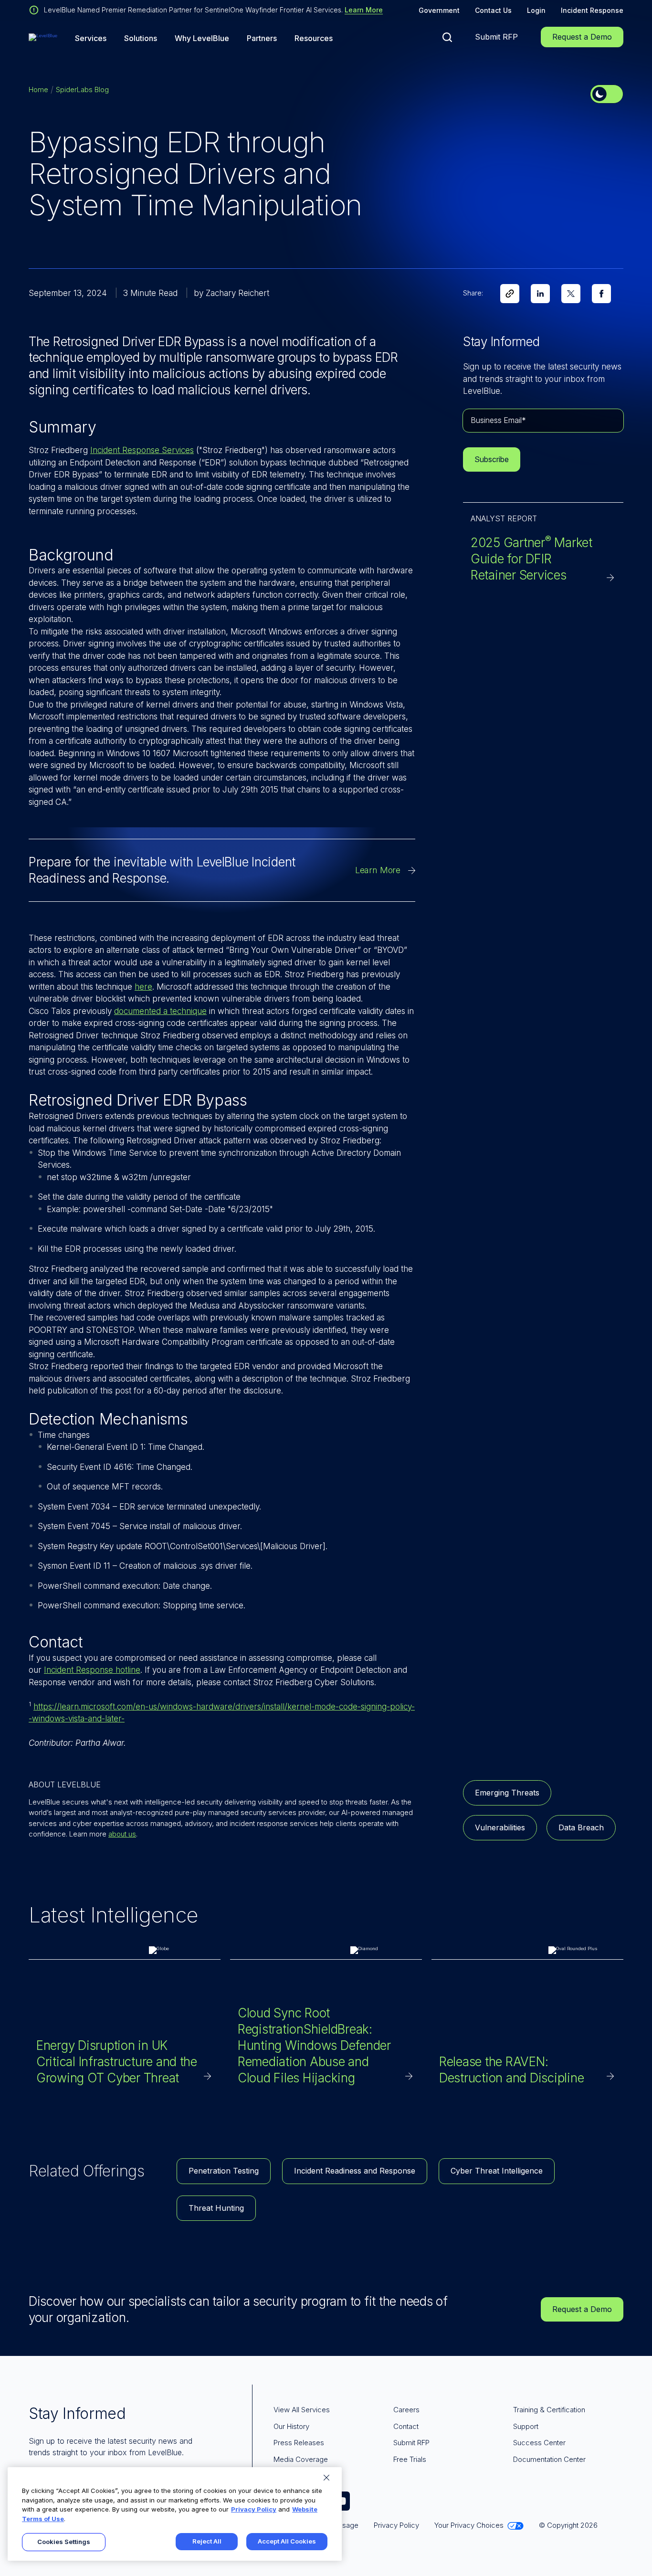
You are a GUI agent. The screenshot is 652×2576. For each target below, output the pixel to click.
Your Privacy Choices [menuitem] (469, 2525)
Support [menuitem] (526, 2426)
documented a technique (160, 1011)
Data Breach (581, 1827)
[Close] (326, 2478)
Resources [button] (314, 38)
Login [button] (536, 10)
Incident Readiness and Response (355, 2171)
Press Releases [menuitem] (299, 2443)
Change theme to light (607, 94)
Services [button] (91, 38)
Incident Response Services (142, 450)
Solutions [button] (141, 38)
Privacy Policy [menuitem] (396, 2525)
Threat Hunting (216, 2208)
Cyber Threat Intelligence (497, 2171)
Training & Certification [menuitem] (549, 2410)
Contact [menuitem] (406, 2426)
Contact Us (493, 10)
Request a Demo (582, 37)
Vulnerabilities (500, 1827)
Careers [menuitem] (406, 2410)
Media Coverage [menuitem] (301, 2459)
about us (122, 1834)
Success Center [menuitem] (539, 2443)
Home (38, 90)
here (143, 987)
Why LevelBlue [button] (202, 38)
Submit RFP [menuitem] (411, 2443)
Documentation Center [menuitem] (549, 2459)
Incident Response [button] (592, 10)
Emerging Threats (507, 1793)
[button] (447, 37)
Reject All (207, 2541)
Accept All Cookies (287, 2541)
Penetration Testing (224, 2171)
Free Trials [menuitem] (410, 2459)
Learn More (364, 10)
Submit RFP (496, 37)
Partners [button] (262, 38)
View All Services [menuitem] (302, 2410)
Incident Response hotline (92, 1670)
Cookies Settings (64, 2542)
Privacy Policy (254, 2509)
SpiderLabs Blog (82, 90)
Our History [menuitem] (291, 2426)
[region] (175, 2514)
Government (439, 10)
